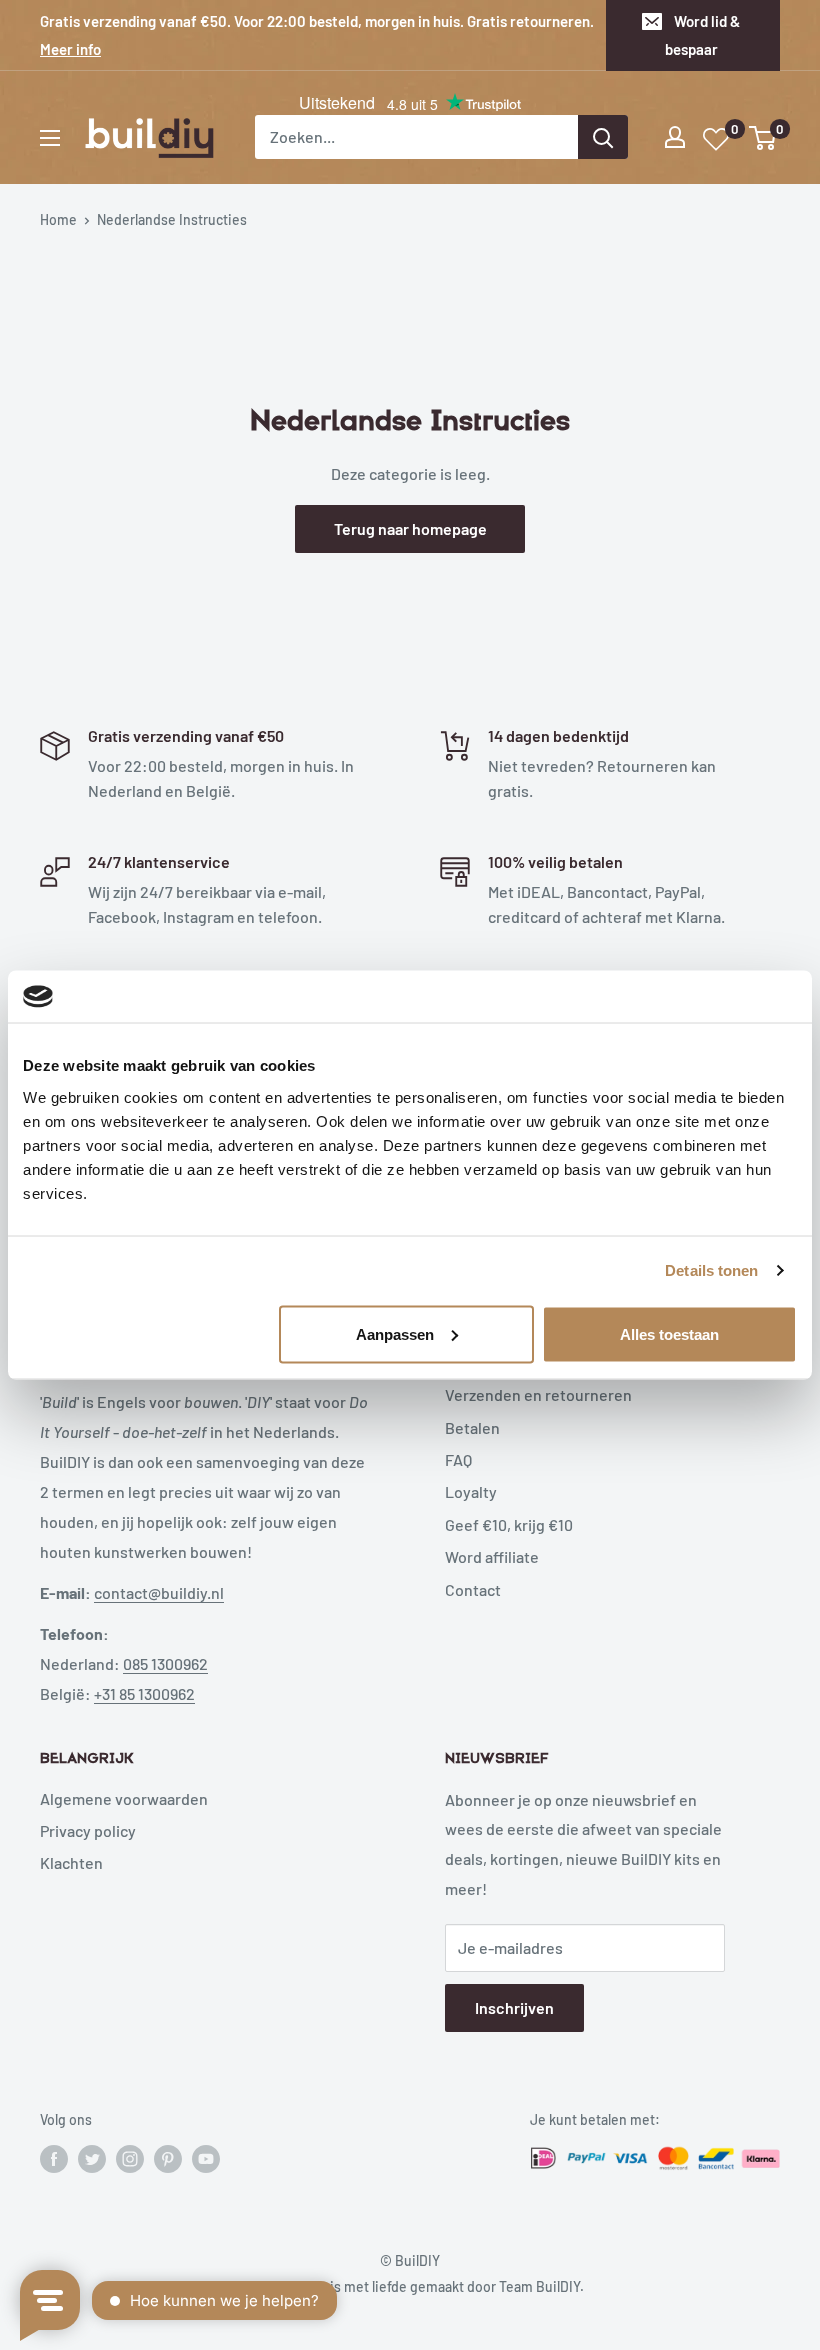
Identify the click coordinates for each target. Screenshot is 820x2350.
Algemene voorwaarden (124, 1798)
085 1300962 (165, 1663)
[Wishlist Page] (717, 139)
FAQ (458, 1459)
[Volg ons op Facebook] (54, 2159)
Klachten (71, 1862)
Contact (473, 1589)
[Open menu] (50, 138)
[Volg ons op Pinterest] (168, 2159)
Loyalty (471, 1491)
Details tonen (711, 1270)
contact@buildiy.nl (159, 1592)
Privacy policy (88, 1830)
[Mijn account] (675, 137)
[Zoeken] (603, 137)
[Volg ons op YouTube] (206, 2159)
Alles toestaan (669, 1333)
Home (58, 219)
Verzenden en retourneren (538, 1394)
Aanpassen (395, 1333)
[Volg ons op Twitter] (92, 2159)
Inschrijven (514, 2007)
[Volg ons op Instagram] (130, 2159)
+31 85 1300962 (144, 1693)
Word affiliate (492, 1556)
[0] (763, 138)
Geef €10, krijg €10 (509, 1524)
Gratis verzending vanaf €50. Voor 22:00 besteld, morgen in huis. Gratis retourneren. (317, 35)
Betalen (472, 1427)
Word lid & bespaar (703, 35)
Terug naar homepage (410, 528)
